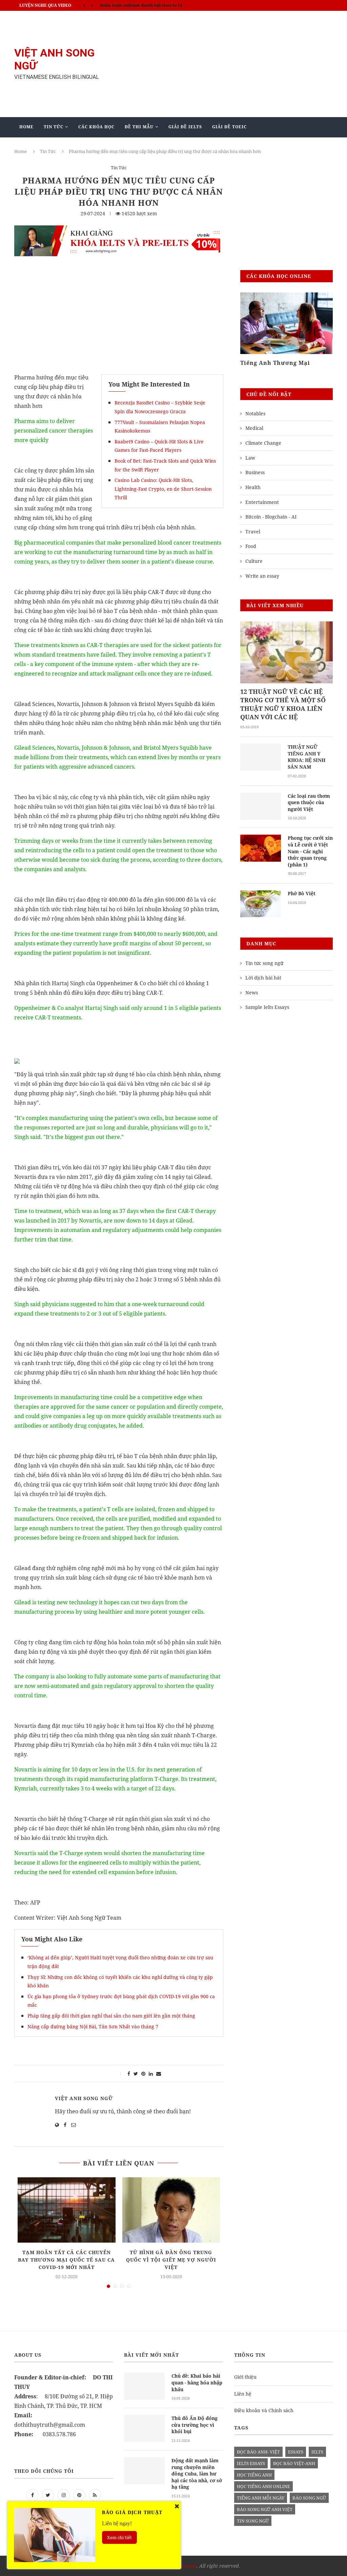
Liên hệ (243, 2394)
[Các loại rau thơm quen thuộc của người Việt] (261, 806)
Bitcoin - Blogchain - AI (271, 517)
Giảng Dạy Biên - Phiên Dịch (56, 147)
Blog (149, 147)
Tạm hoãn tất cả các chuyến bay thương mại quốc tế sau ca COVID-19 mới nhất (66, 2260)
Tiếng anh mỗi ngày (261, 2498)
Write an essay (262, 576)
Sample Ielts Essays (267, 1007)
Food (251, 546)
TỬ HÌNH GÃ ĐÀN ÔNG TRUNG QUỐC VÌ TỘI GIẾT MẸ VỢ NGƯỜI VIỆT (171, 2260)
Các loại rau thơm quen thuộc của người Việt (309, 802)
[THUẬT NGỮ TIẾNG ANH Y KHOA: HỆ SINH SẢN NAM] (261, 757)
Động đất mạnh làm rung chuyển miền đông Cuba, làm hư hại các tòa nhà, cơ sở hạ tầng (197, 2474)
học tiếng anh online (263, 2486)
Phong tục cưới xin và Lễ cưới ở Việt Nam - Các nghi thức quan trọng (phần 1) (310, 851)
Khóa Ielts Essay (265, 363)
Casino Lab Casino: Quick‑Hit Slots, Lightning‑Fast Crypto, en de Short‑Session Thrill (163, 489)
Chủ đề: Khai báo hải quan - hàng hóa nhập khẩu (197, 2382)
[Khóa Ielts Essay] (287, 323)
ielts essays (251, 2463)
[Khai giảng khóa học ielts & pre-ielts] (119, 230)
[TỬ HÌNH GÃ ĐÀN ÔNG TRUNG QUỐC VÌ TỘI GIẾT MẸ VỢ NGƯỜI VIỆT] (171, 2210)
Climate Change (263, 443)
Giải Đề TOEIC (229, 127)
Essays (296, 2452)
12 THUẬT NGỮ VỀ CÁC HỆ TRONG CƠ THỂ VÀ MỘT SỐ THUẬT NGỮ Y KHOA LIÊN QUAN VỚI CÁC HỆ (283, 704)
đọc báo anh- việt (258, 2452)
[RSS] (95, 2495)
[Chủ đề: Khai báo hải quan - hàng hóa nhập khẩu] (144, 2386)
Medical (254, 428)
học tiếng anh (254, 2475)
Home (26, 127)
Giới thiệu (245, 2377)
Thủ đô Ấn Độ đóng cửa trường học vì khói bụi (195, 2425)
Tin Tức (54, 127)
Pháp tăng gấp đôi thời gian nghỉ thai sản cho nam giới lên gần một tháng (111, 2016)
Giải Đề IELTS (185, 127)
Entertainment (262, 502)
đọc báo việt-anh (294, 2463)
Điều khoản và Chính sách (264, 2410)
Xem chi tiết (119, 2537)
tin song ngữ (253, 2521)
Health (253, 487)
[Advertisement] (228, 64)
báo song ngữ (309, 2498)
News (252, 993)
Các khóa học (96, 127)
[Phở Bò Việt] (261, 904)
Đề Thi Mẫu (139, 127)
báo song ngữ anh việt (265, 2509)
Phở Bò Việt (302, 893)
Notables (255, 413)
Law (250, 458)
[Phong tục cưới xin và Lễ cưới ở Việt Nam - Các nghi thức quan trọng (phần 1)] (261, 848)
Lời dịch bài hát (263, 978)
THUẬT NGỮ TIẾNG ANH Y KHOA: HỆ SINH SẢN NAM (307, 757)
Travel (253, 532)
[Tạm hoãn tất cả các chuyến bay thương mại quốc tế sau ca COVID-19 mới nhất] (67, 2210)
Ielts (317, 2452)
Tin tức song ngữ (264, 963)
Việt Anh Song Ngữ (84, 2098)
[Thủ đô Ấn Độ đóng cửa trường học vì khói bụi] (144, 2428)
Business (255, 472)
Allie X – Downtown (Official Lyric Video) (141, 5)
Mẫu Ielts (115, 147)
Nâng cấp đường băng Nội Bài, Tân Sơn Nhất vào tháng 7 (93, 2027)
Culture (254, 561)
